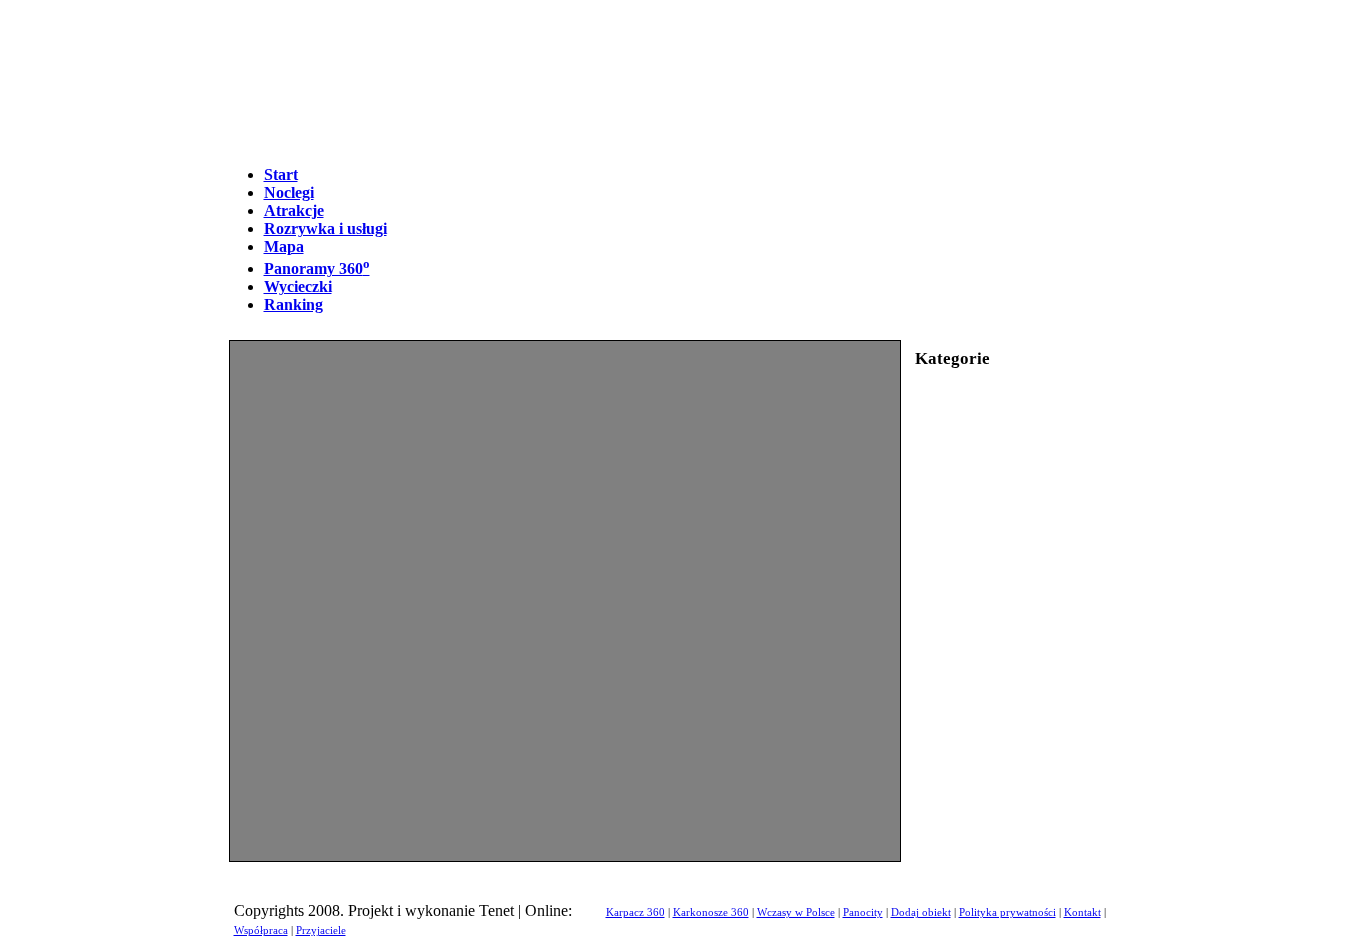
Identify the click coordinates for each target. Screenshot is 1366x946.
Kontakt (1082, 912)
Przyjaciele (321, 930)
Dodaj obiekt (921, 912)
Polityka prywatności (1007, 912)
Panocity (863, 912)
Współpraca (261, 930)
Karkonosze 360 (711, 912)
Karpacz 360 (635, 912)
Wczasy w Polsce (796, 912)
